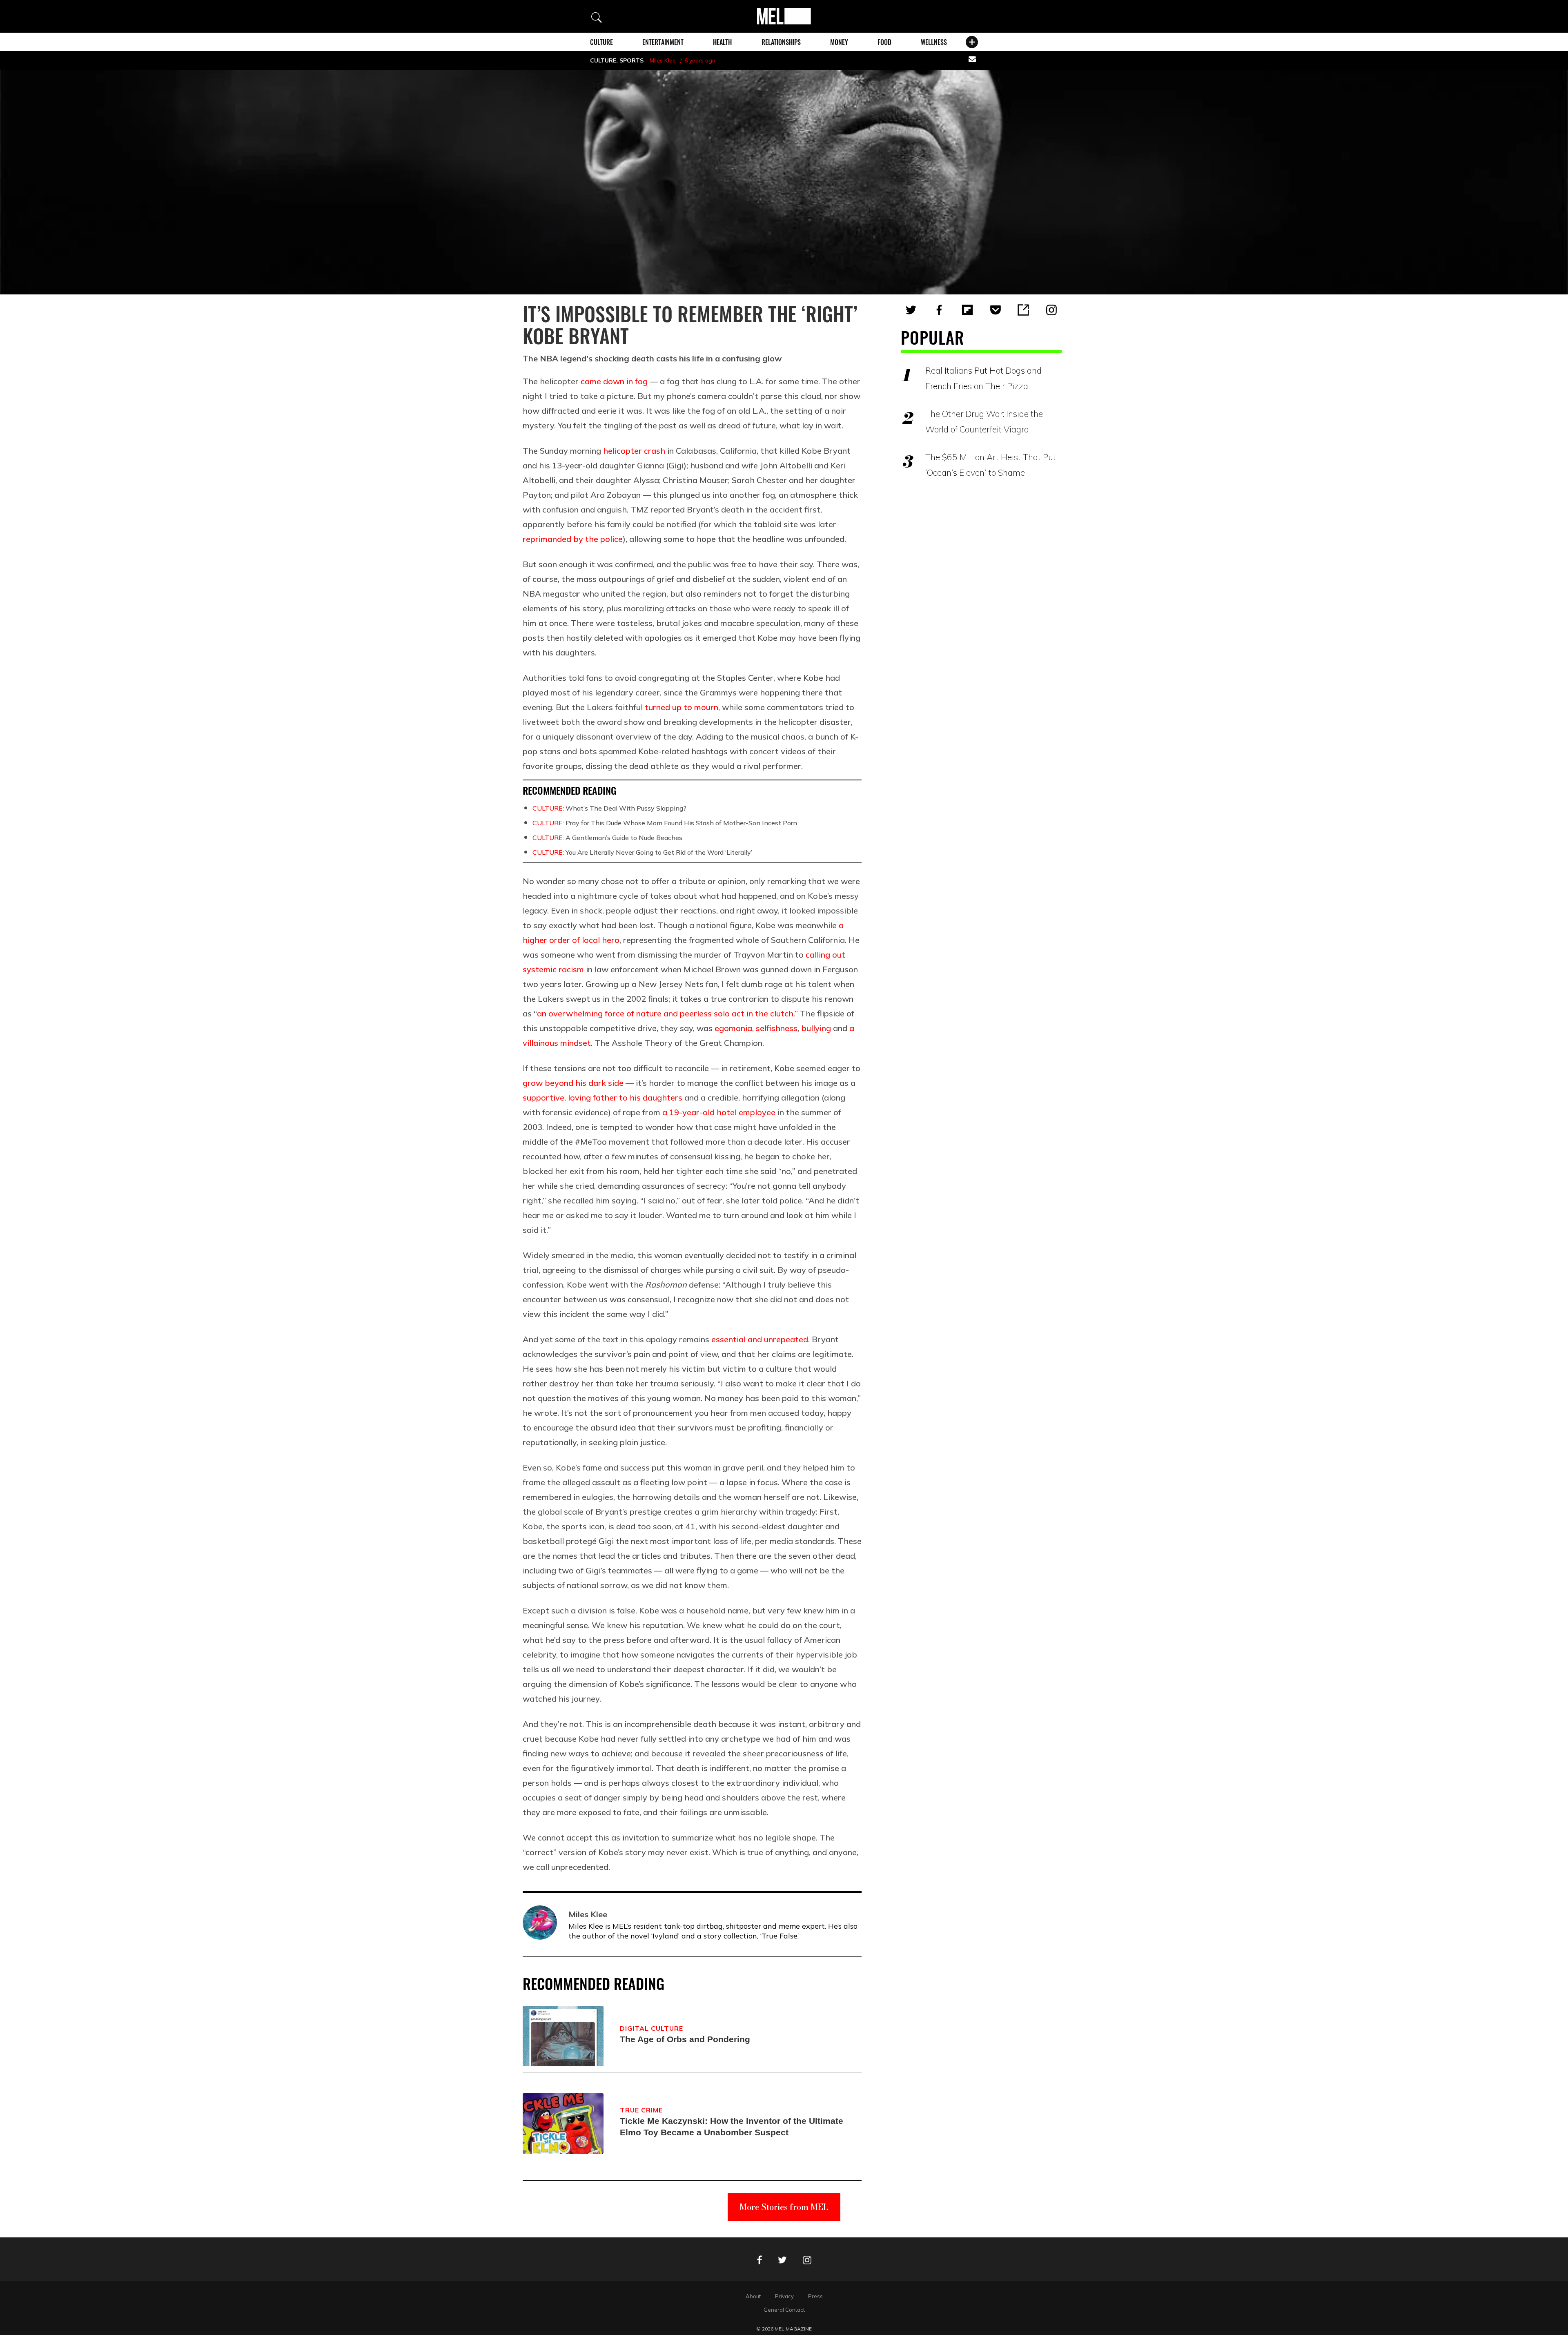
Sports (631, 60)
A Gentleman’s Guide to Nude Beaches (607, 838)
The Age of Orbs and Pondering (685, 2039)
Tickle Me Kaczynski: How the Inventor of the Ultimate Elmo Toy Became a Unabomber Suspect (732, 2127)
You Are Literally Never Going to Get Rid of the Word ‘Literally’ (642, 852)
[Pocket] (996, 310)
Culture (601, 42)
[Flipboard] (967, 310)
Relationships (781, 42)
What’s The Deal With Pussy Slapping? (609, 808)
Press (815, 2296)
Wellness (934, 42)
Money (839, 42)
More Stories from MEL (784, 2207)
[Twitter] (911, 310)
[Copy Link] (1023, 310)
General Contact (784, 2310)
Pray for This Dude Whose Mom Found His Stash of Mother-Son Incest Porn (665, 823)
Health (722, 42)
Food (884, 42)
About (753, 2296)
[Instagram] (1051, 310)
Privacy (784, 2296)
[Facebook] (939, 310)
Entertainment (663, 42)
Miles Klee (663, 60)
